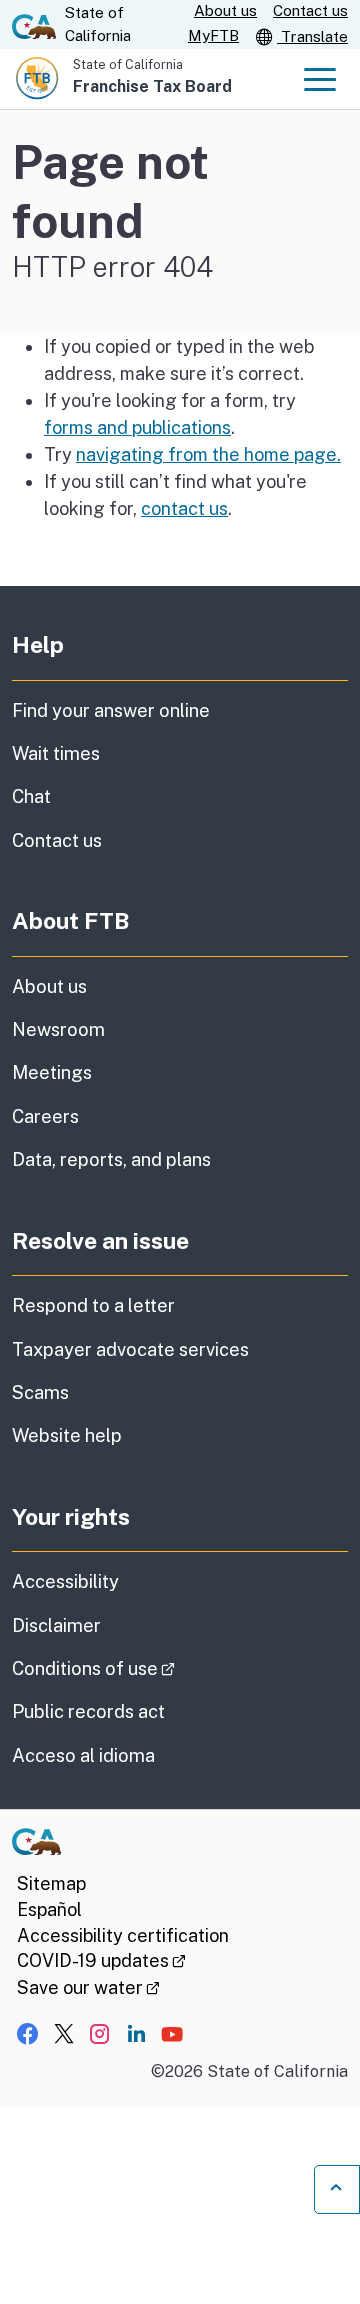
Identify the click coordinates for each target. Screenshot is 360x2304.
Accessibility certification (123, 1935)
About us (225, 10)
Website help (67, 1435)
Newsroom (58, 1029)
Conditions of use (149, 1668)
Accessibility (65, 1581)
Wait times (56, 753)
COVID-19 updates (101, 1960)
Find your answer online (111, 710)
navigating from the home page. (208, 454)
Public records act (88, 1711)
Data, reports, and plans (111, 1159)
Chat (31, 796)
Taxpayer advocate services (130, 1349)
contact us (184, 508)
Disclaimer (56, 1625)
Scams (40, 1392)
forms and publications (137, 427)
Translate (312, 36)
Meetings (52, 1072)
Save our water (88, 1987)
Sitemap (51, 1883)
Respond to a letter (93, 1305)
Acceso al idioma (83, 1755)
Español (49, 1909)
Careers (45, 1116)
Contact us (310, 10)
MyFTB (213, 35)
